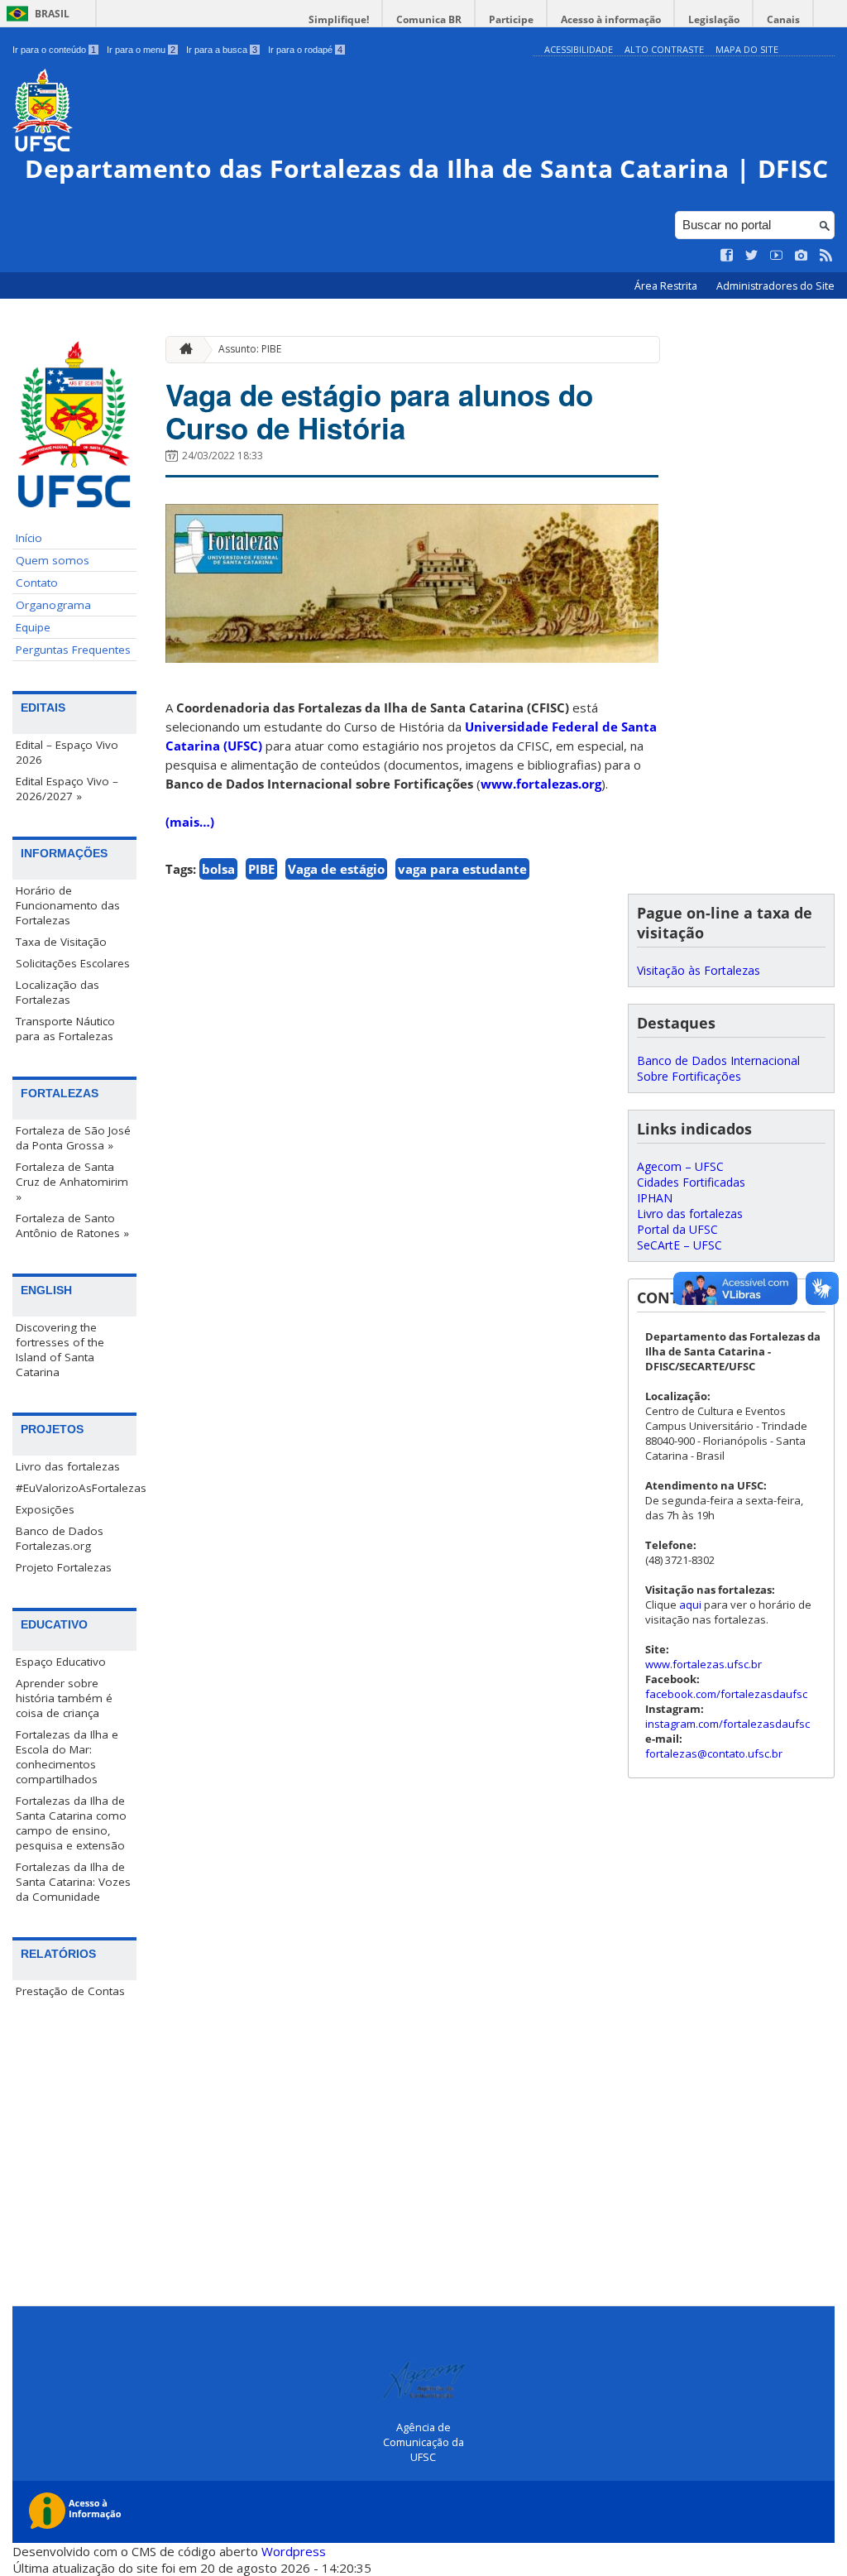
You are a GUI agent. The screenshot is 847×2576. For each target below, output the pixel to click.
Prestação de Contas (70, 1991)
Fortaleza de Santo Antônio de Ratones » (72, 1226)
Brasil (52, 14)
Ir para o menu (141, 50)
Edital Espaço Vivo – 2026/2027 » (67, 789)
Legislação (714, 19)
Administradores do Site (775, 286)
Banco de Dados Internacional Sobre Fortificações (718, 1068)
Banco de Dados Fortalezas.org (60, 1538)
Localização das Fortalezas (57, 992)
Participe (511, 19)
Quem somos (53, 560)
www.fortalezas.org (541, 784)
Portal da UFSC (677, 1229)
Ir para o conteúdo (54, 50)
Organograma (53, 605)
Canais (783, 19)
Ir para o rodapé (305, 50)
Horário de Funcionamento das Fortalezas (68, 905)
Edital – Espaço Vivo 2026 (67, 752)
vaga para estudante (462, 869)
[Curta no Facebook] (727, 256)
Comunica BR (429, 19)
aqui (690, 1605)
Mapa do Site (747, 49)
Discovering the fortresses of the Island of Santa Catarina (60, 1350)
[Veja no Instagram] (802, 256)
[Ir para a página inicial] (182, 350)
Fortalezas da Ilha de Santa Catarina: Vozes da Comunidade (73, 1882)
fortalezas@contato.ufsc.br (714, 1753)
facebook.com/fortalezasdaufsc (726, 1694)
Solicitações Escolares (73, 963)
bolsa (218, 869)
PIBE (261, 869)
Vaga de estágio (336, 869)
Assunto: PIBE (250, 349)
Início (29, 538)
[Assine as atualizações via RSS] (826, 256)
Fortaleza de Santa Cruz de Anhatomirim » (72, 1182)
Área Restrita (667, 286)
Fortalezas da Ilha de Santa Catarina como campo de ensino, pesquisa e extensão (71, 1823)
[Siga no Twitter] (752, 256)
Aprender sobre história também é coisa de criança (64, 1698)
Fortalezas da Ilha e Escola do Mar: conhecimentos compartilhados (67, 1757)
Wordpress (294, 2551)
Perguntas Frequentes (73, 650)
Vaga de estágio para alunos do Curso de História (379, 411)
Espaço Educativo (61, 1662)
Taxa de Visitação (61, 942)
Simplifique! (339, 19)
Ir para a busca (222, 50)
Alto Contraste (664, 49)
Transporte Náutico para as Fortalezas (65, 1029)
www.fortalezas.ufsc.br (703, 1664)
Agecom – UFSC (680, 1166)
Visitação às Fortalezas (699, 970)
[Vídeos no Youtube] (777, 256)
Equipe (33, 627)
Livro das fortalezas (68, 1466)
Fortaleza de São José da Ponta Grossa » (73, 1138)
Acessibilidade (579, 49)
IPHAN (655, 1198)
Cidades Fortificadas (691, 1182)
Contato (37, 583)
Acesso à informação (611, 19)
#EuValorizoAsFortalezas (76, 1488)
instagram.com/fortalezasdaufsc (727, 1724)
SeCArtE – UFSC (680, 1245)
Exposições (45, 1509)
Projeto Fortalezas (64, 1567)
